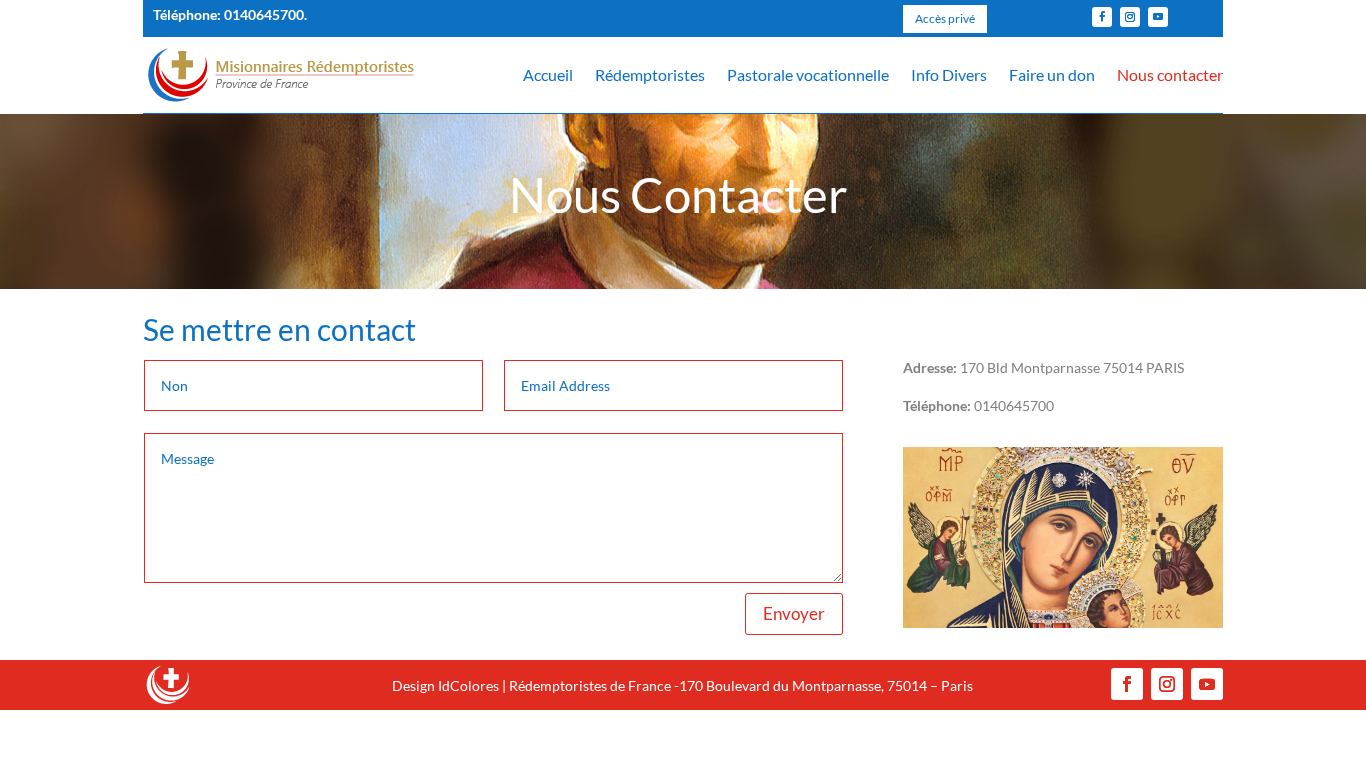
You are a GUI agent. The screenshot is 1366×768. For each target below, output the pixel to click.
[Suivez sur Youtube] (1158, 17)
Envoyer (794, 613)
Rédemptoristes (650, 74)
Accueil (548, 74)
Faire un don (1052, 74)
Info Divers (949, 74)
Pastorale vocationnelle (808, 74)
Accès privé (945, 18)
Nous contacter (1170, 74)
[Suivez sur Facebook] (1102, 17)
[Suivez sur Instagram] (1130, 17)
